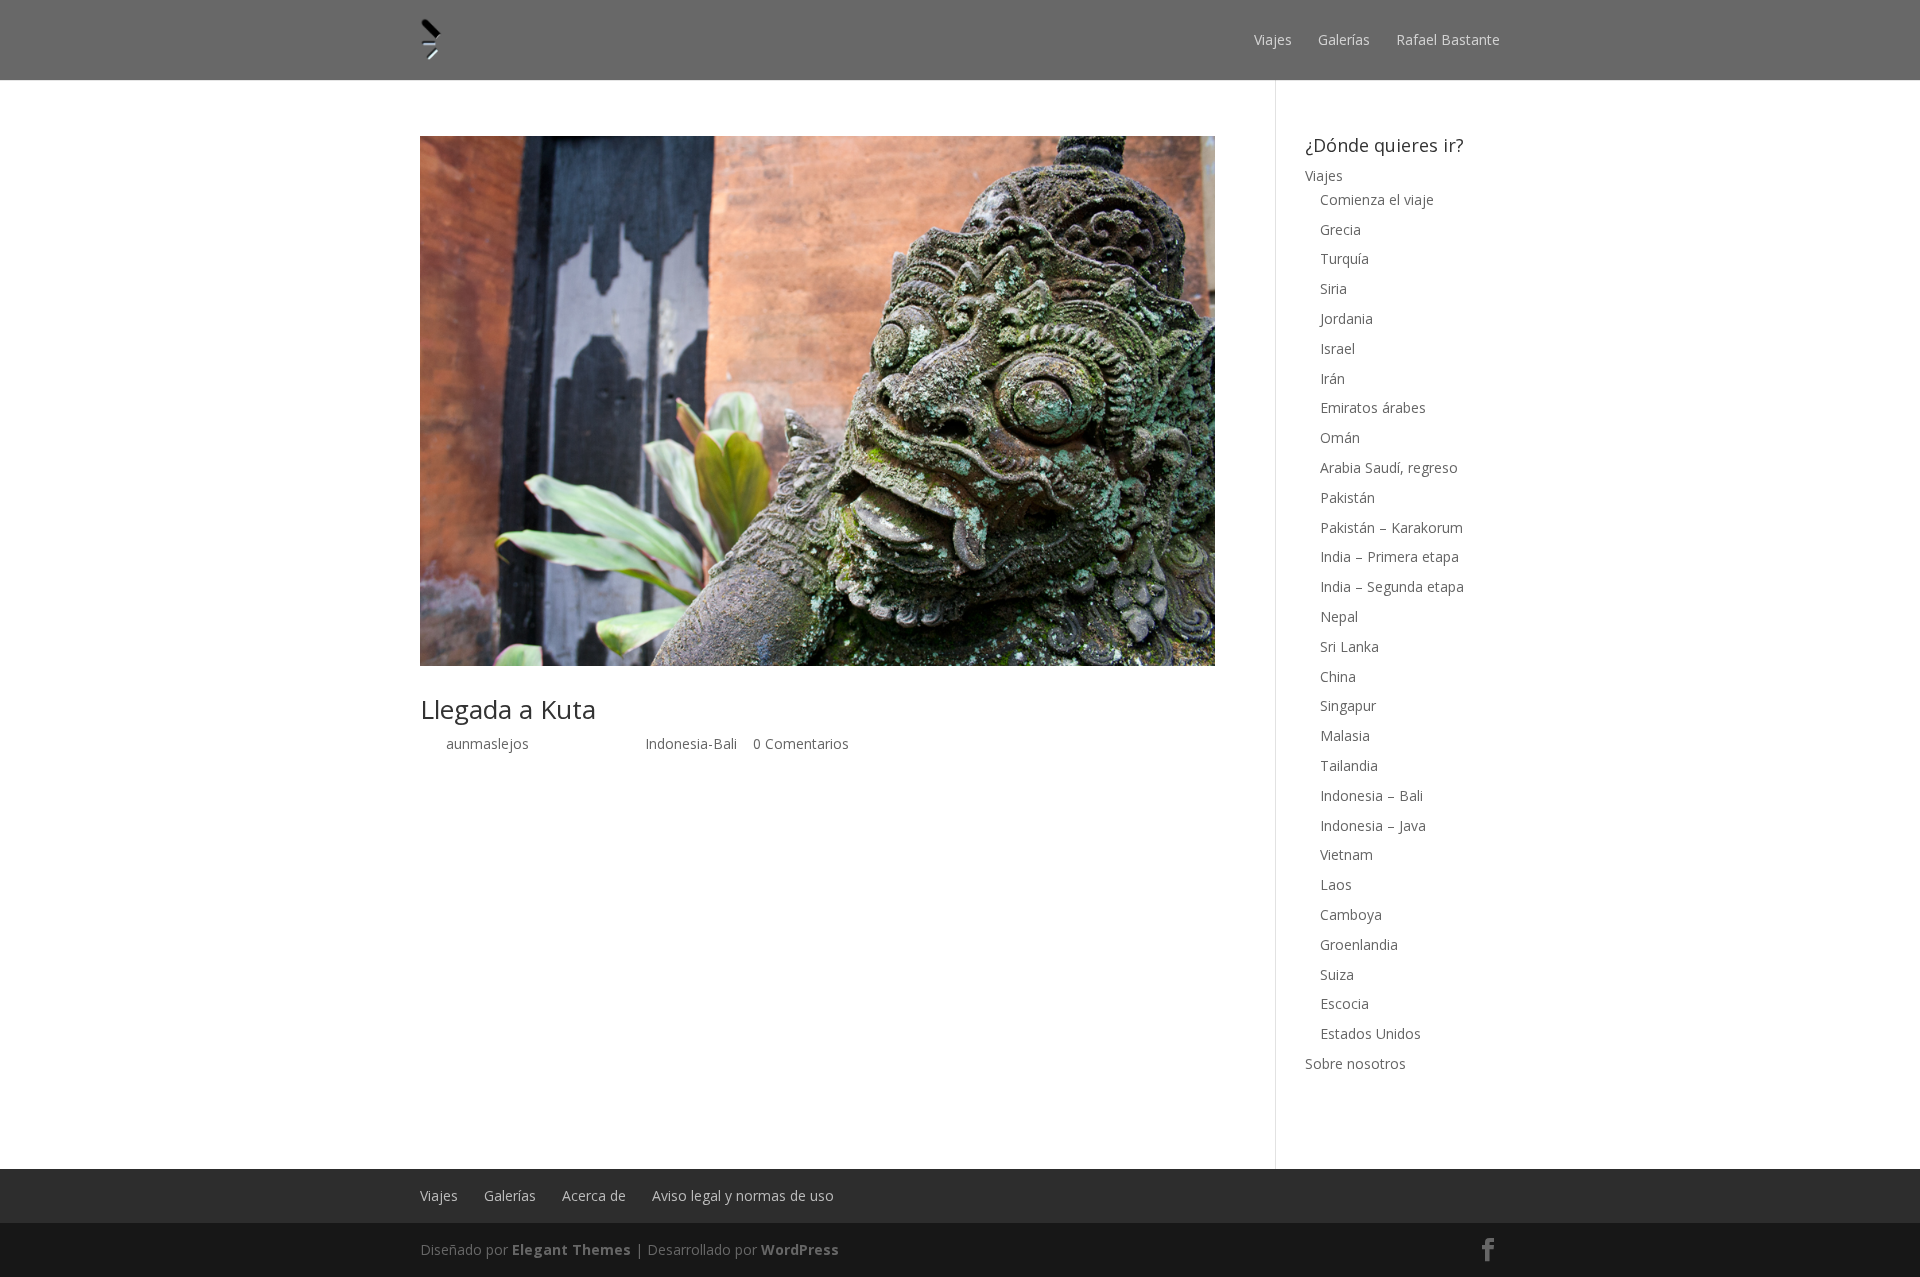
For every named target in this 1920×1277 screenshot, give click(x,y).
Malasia (1345, 735)
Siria (1333, 288)
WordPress (800, 1249)
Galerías (1344, 39)
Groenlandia (1359, 944)
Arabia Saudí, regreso (1389, 467)
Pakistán (1347, 497)
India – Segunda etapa (1392, 586)
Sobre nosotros (1355, 1063)
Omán (1340, 437)
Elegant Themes (571, 1249)
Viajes (1273, 39)
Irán (1332, 378)
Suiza (1337, 974)
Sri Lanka (1349, 646)
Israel (1337, 348)
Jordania (1346, 318)
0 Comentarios (801, 743)
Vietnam (1346, 854)
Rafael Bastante (1448, 39)
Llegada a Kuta (508, 709)
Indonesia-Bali (691, 743)
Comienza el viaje (1377, 199)
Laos (1336, 884)
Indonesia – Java (1373, 825)
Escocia (1344, 1003)
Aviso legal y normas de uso (743, 1195)
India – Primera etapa (1389, 556)
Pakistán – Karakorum (1391, 527)
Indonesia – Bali (1371, 795)
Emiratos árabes (1373, 407)
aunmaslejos (487, 743)
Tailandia (1349, 765)
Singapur (1348, 705)
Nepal (1339, 616)
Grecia (1340, 229)
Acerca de (594, 1195)
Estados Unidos (1370, 1033)
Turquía (1344, 258)
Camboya (1351, 914)
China (1338, 676)
